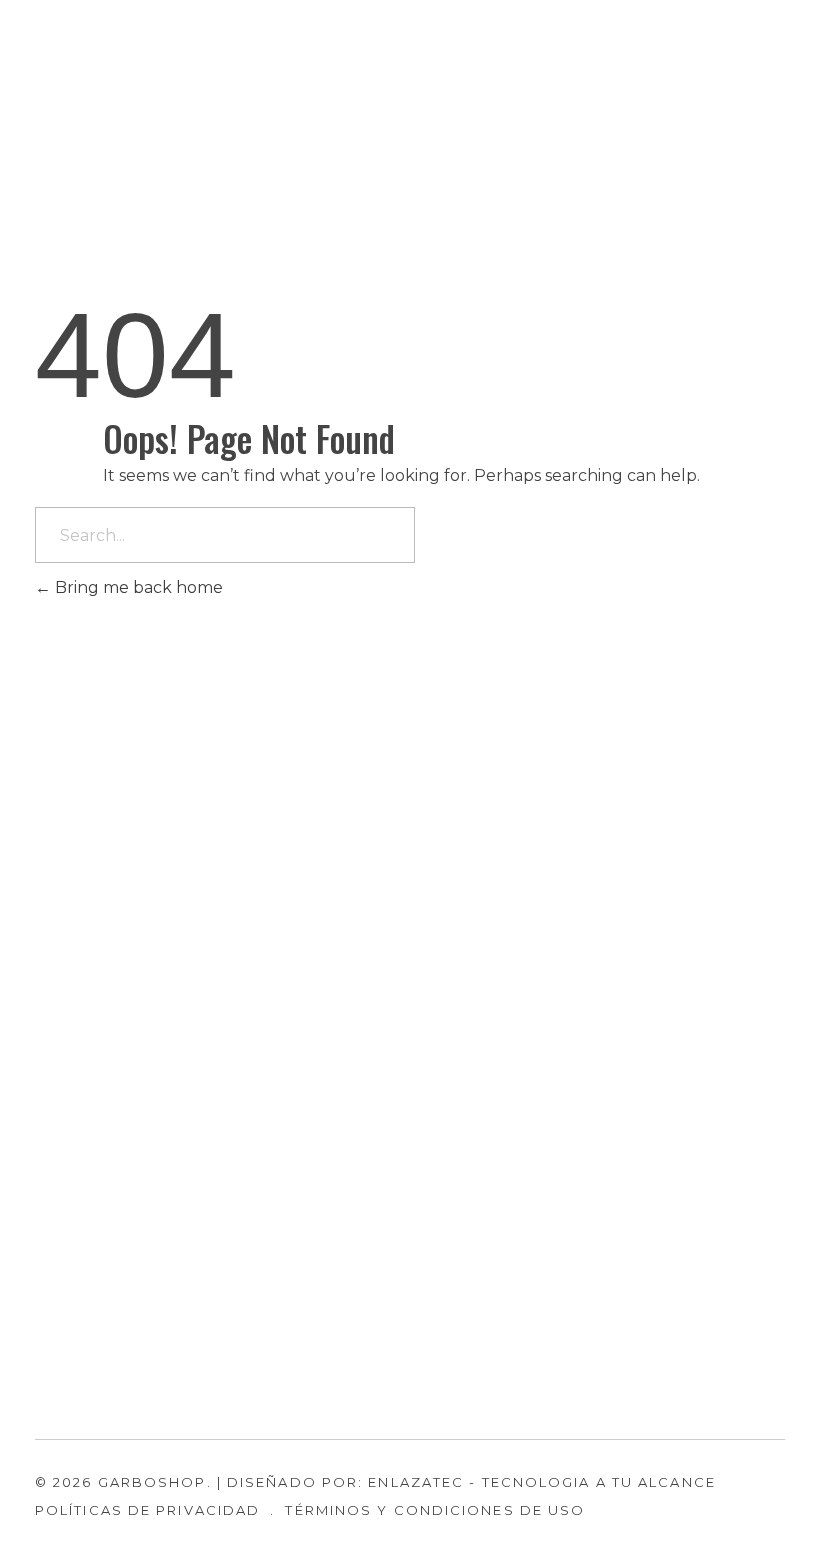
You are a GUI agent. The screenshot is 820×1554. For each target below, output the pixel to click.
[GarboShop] (99, 105)
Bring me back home (137, 587)
